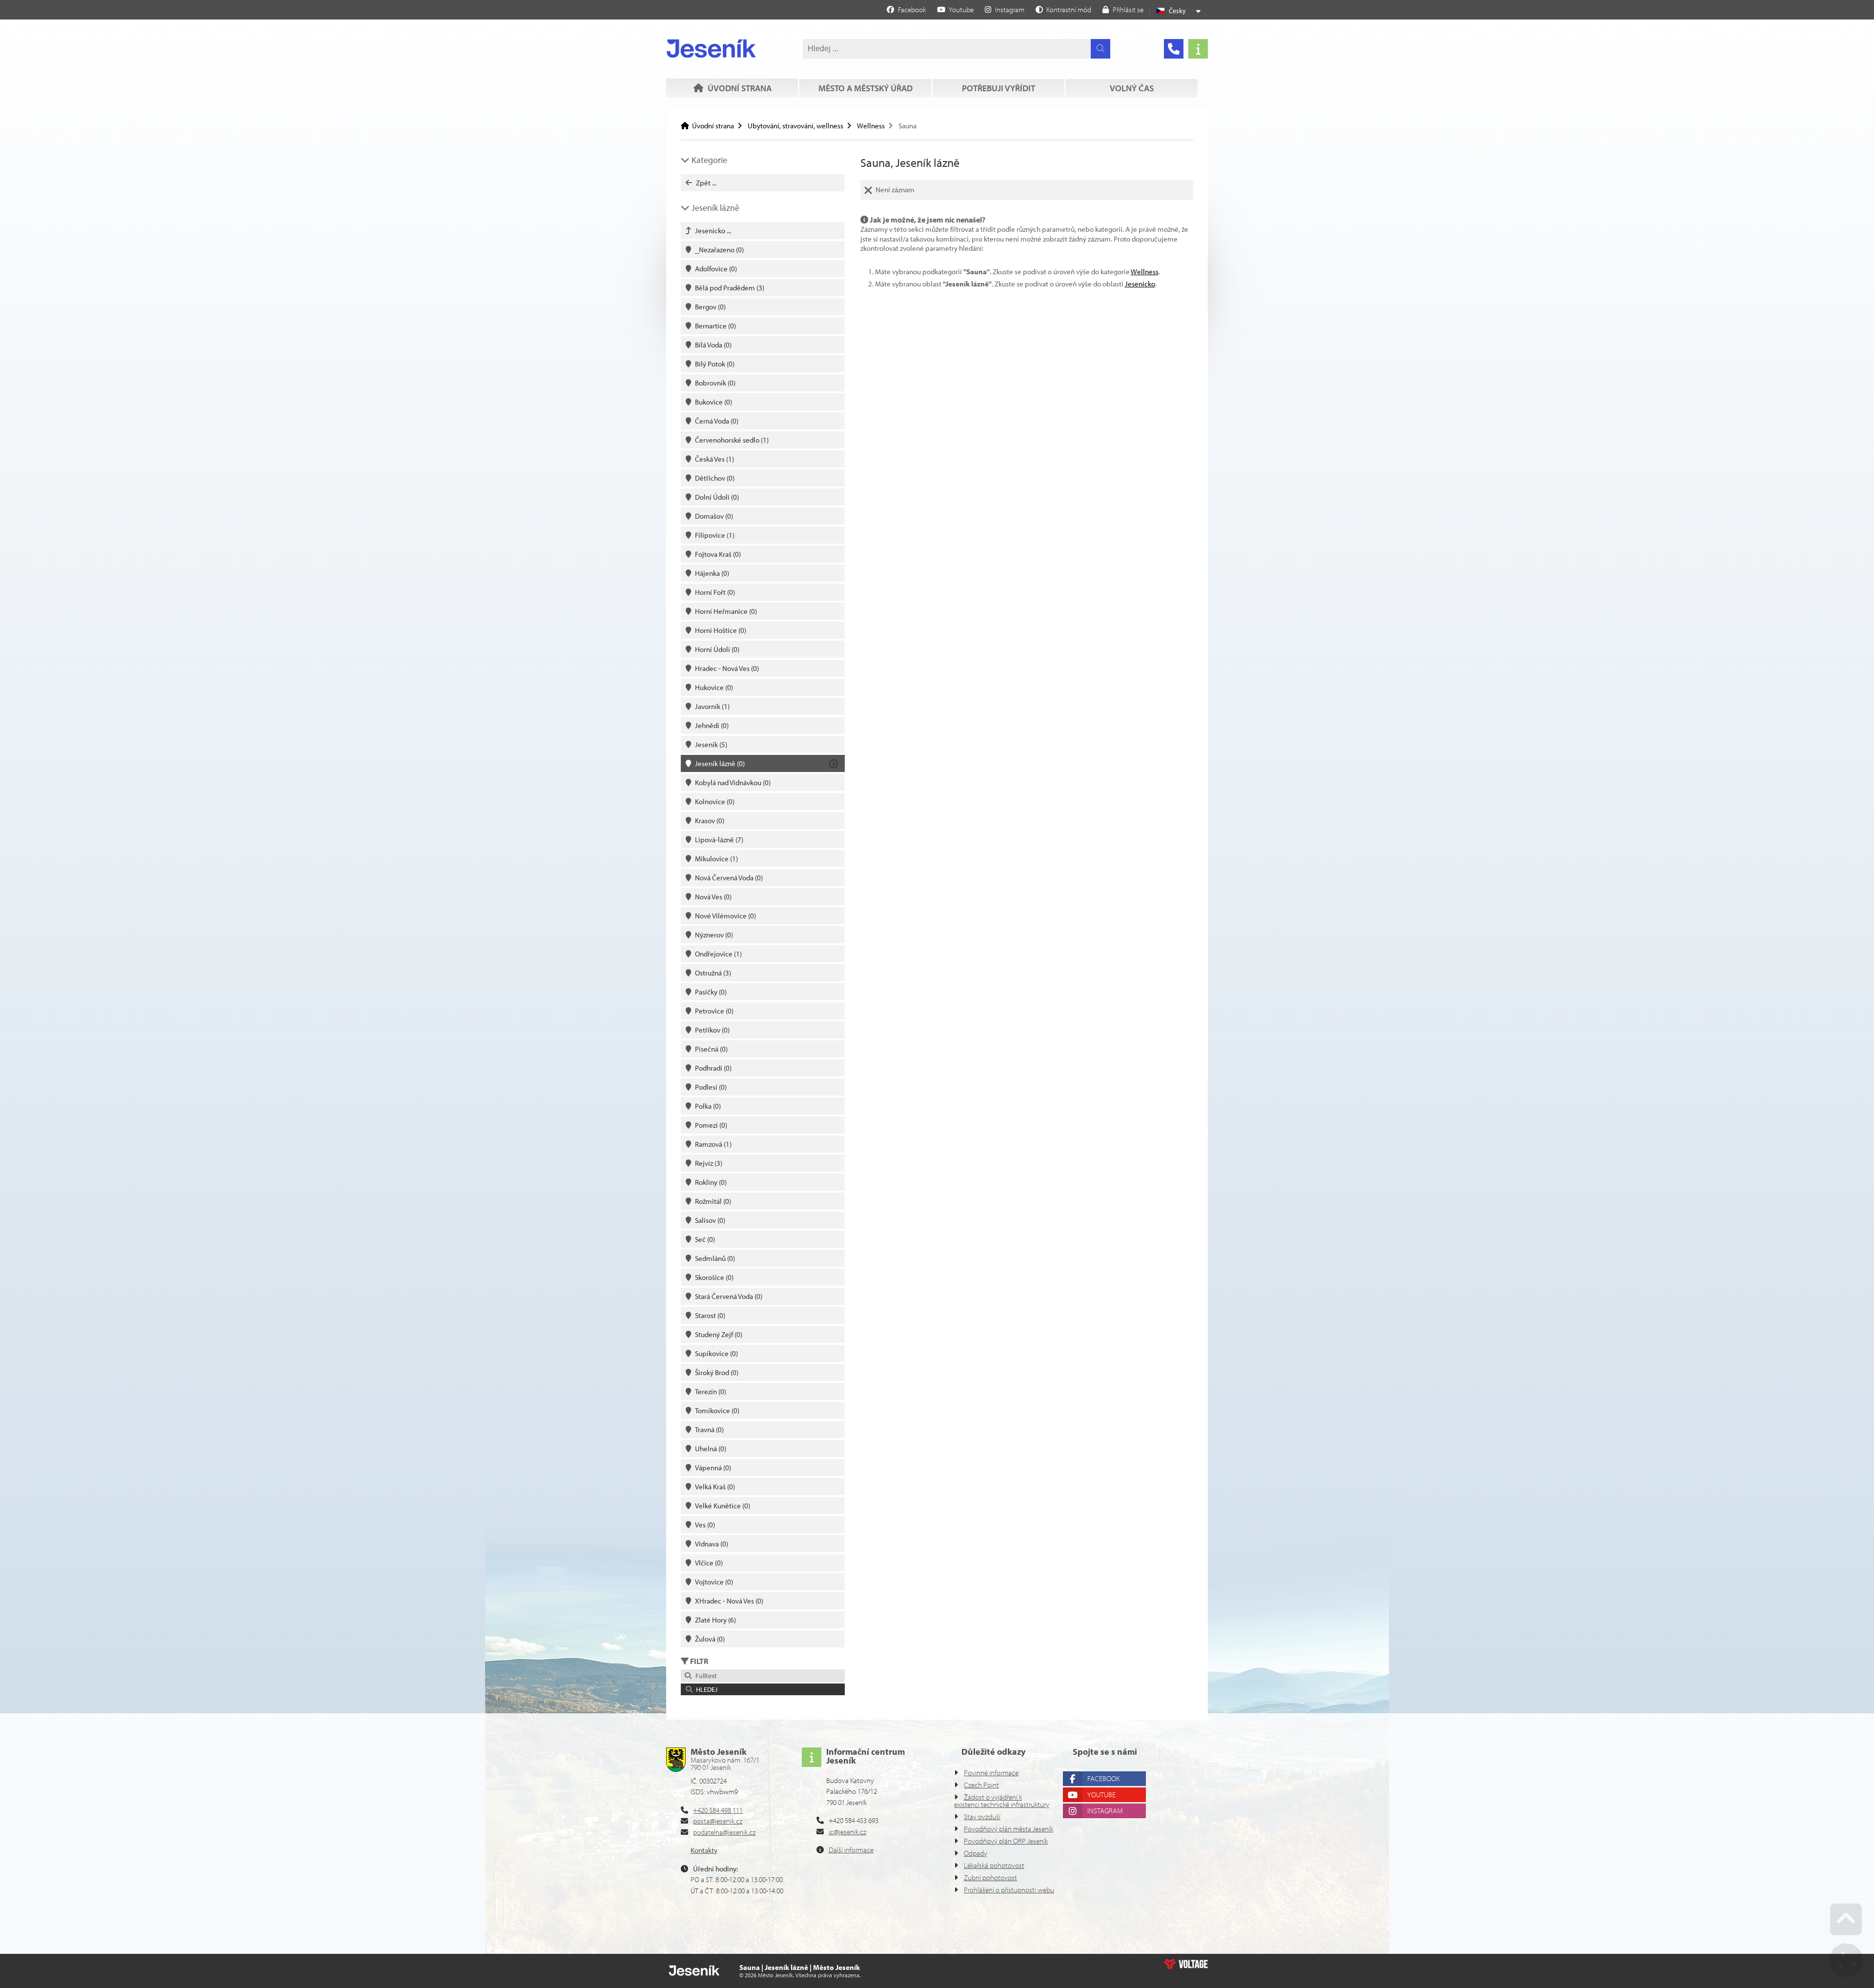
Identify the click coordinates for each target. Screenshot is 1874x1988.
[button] (1063, 9)
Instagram (1105, 1811)
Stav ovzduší (982, 1816)
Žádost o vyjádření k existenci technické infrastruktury (1002, 1801)
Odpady (976, 1853)
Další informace (851, 1850)
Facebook (1103, 1778)
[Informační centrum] (1198, 49)
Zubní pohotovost (990, 1877)
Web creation (1186, 1964)
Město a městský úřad (866, 88)
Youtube (1101, 1795)
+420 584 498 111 (718, 1810)
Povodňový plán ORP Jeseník (1006, 1841)
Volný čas (1132, 88)
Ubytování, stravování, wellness (795, 126)
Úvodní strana (711, 48)
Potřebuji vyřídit (998, 88)
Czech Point (981, 1785)
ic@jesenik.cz (847, 1832)
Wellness (871, 126)
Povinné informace (991, 1773)
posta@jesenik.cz (718, 1821)
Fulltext (705, 1676)
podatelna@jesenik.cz (724, 1832)
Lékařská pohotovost (994, 1865)
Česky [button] (1177, 11)
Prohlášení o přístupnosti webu (1009, 1890)
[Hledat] (1100, 49)
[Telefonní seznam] (1174, 49)
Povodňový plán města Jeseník (1008, 1829)
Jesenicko (1140, 284)
